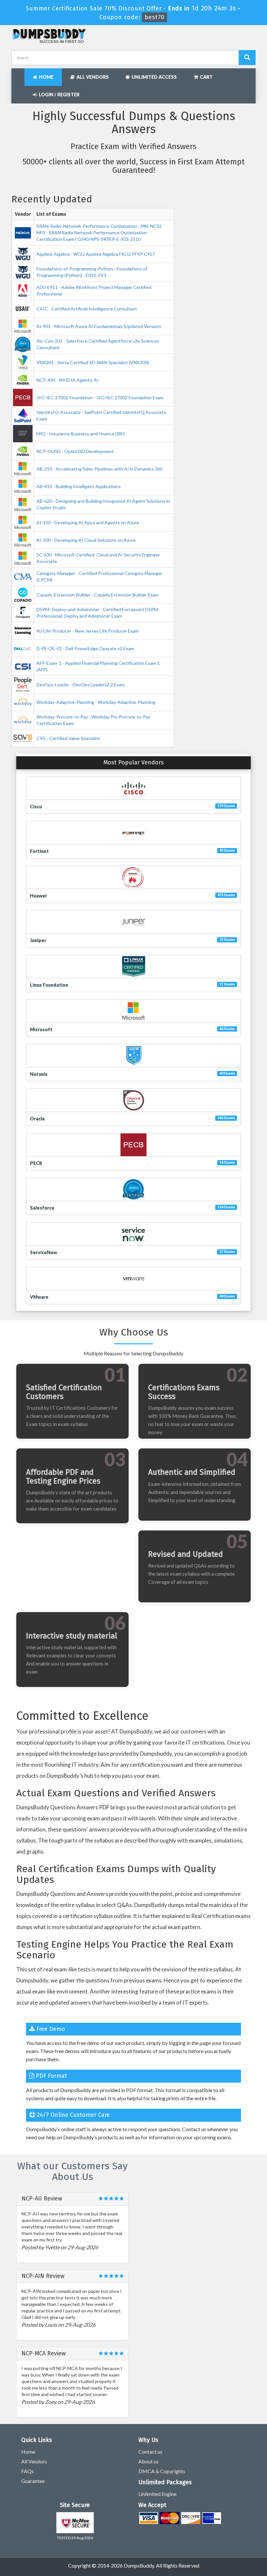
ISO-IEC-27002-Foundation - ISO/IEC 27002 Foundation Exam (100, 397)
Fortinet (39, 851)
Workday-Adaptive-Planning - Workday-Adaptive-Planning (96, 702)
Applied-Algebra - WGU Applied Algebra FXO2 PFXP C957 (96, 254)
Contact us (150, 2452)
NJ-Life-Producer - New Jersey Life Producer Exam (88, 631)
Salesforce (42, 1208)
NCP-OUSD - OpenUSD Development (75, 451)
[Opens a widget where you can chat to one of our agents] (222, 2539)
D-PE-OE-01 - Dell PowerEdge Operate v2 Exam (85, 648)
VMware (39, 1297)
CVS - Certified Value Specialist (68, 738)
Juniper (38, 940)
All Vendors (92, 77)
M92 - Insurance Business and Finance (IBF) (81, 434)
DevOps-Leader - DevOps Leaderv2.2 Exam (81, 685)
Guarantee (33, 2481)
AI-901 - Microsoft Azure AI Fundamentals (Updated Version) (99, 326)
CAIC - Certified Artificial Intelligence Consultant (87, 309)
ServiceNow (43, 1252)
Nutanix (39, 1074)
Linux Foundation (49, 985)
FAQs (28, 2471)
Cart (205, 77)
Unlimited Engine (157, 2494)
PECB (36, 1163)
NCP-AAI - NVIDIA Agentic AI (68, 380)
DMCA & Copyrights (162, 2471)
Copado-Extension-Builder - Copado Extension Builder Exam (98, 595)
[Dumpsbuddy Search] (247, 58)
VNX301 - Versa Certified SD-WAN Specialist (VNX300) (93, 362)
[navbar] (20, 74)
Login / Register (58, 95)
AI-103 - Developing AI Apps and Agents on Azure (88, 522)
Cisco (36, 807)
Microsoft (41, 1029)
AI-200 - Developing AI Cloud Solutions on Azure (86, 540)
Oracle (37, 1119)
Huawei (38, 896)
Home (45, 77)
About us (148, 2461)
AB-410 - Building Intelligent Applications (79, 486)
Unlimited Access (153, 77)
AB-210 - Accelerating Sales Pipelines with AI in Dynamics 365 (100, 469)
